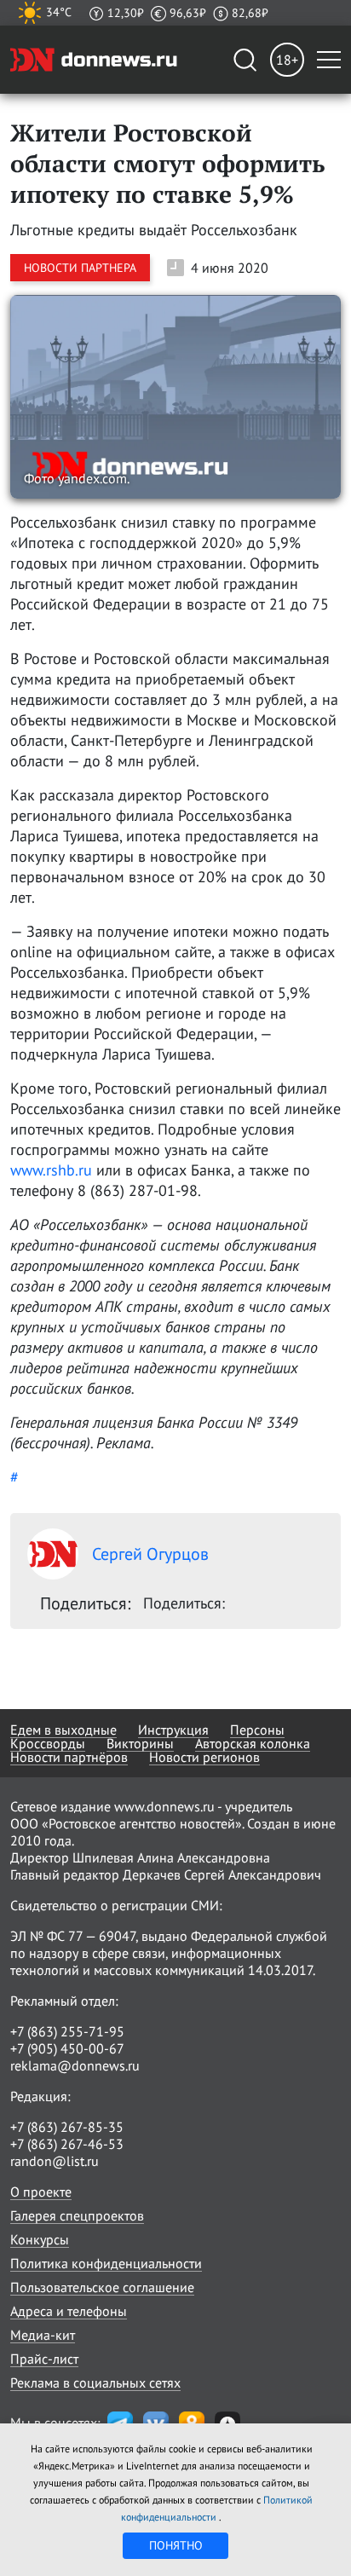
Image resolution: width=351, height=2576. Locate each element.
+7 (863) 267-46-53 (67, 2144)
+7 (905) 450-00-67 (67, 2048)
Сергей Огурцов (150, 1554)
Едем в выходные (63, 1730)
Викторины (140, 1743)
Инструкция (173, 1730)
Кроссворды (48, 1743)
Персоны (257, 1730)
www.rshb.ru (51, 1170)
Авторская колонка (253, 1743)
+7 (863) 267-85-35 (67, 2127)
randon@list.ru (55, 2161)
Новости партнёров (69, 1757)
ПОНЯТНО (176, 2545)
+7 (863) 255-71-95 (67, 2031)
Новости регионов (204, 1757)
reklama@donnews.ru (75, 2065)
